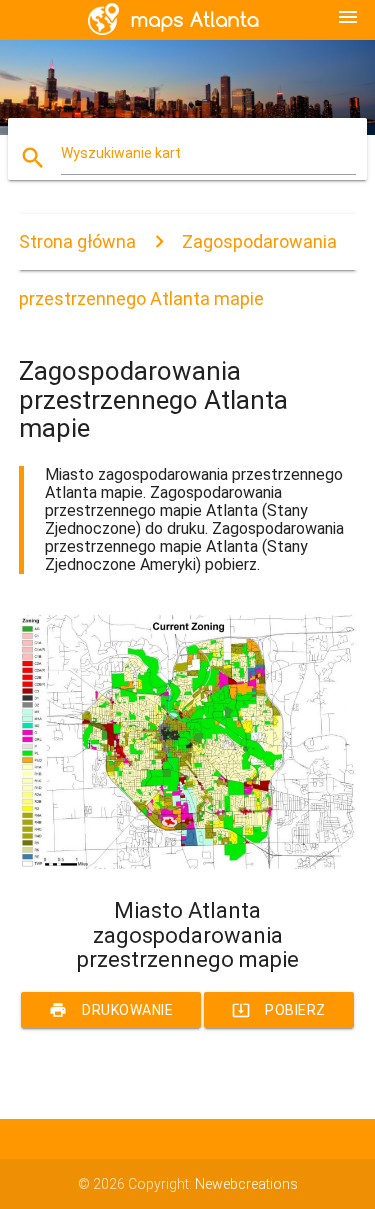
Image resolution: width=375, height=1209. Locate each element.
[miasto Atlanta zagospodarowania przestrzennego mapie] (188, 864)
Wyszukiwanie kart (121, 153)
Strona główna (77, 241)
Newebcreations (246, 1184)
